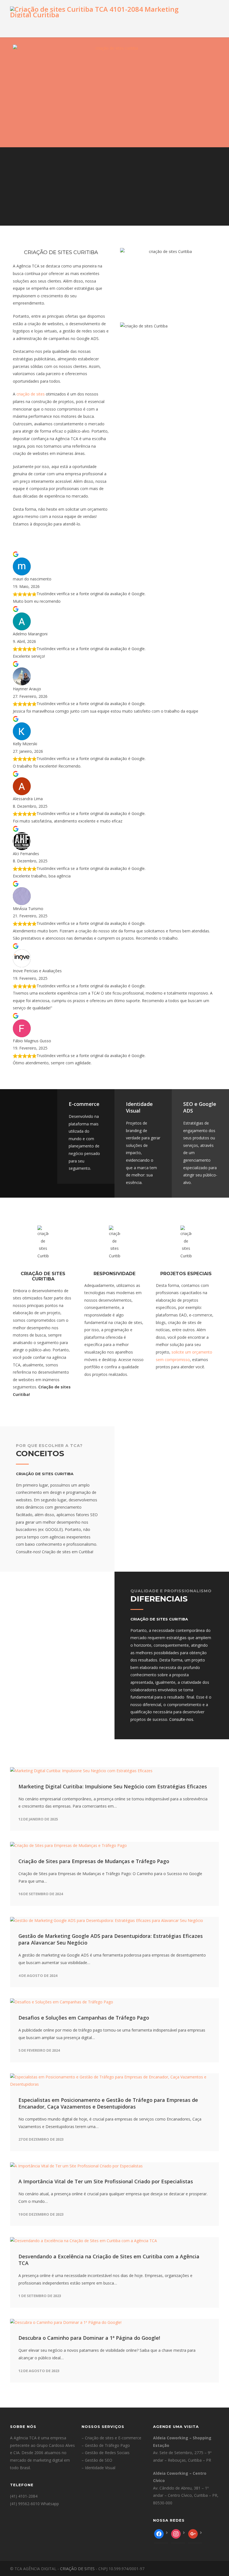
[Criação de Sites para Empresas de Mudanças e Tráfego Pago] (115, 1846)
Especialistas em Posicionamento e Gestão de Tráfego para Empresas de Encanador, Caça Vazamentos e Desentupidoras (108, 2103)
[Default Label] (194, 2535)
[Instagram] (177, 2535)
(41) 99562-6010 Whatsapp (34, 2504)
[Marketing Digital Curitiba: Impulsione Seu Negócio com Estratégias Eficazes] (115, 1771)
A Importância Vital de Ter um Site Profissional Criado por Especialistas (106, 2181)
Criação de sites (100, 2438)
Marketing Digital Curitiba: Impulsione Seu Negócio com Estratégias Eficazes (113, 1786)
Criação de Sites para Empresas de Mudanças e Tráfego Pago (94, 1861)
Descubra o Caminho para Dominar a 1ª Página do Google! (89, 2338)
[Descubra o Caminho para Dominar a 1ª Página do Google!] (115, 2323)
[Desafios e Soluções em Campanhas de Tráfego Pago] (115, 2002)
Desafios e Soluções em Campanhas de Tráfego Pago (84, 2018)
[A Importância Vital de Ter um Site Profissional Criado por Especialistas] (115, 2166)
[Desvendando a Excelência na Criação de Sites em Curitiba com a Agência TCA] (115, 2241)
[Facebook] (160, 2535)
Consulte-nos (181, 1719)
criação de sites (31, 394)
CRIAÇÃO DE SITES (77, 2569)
